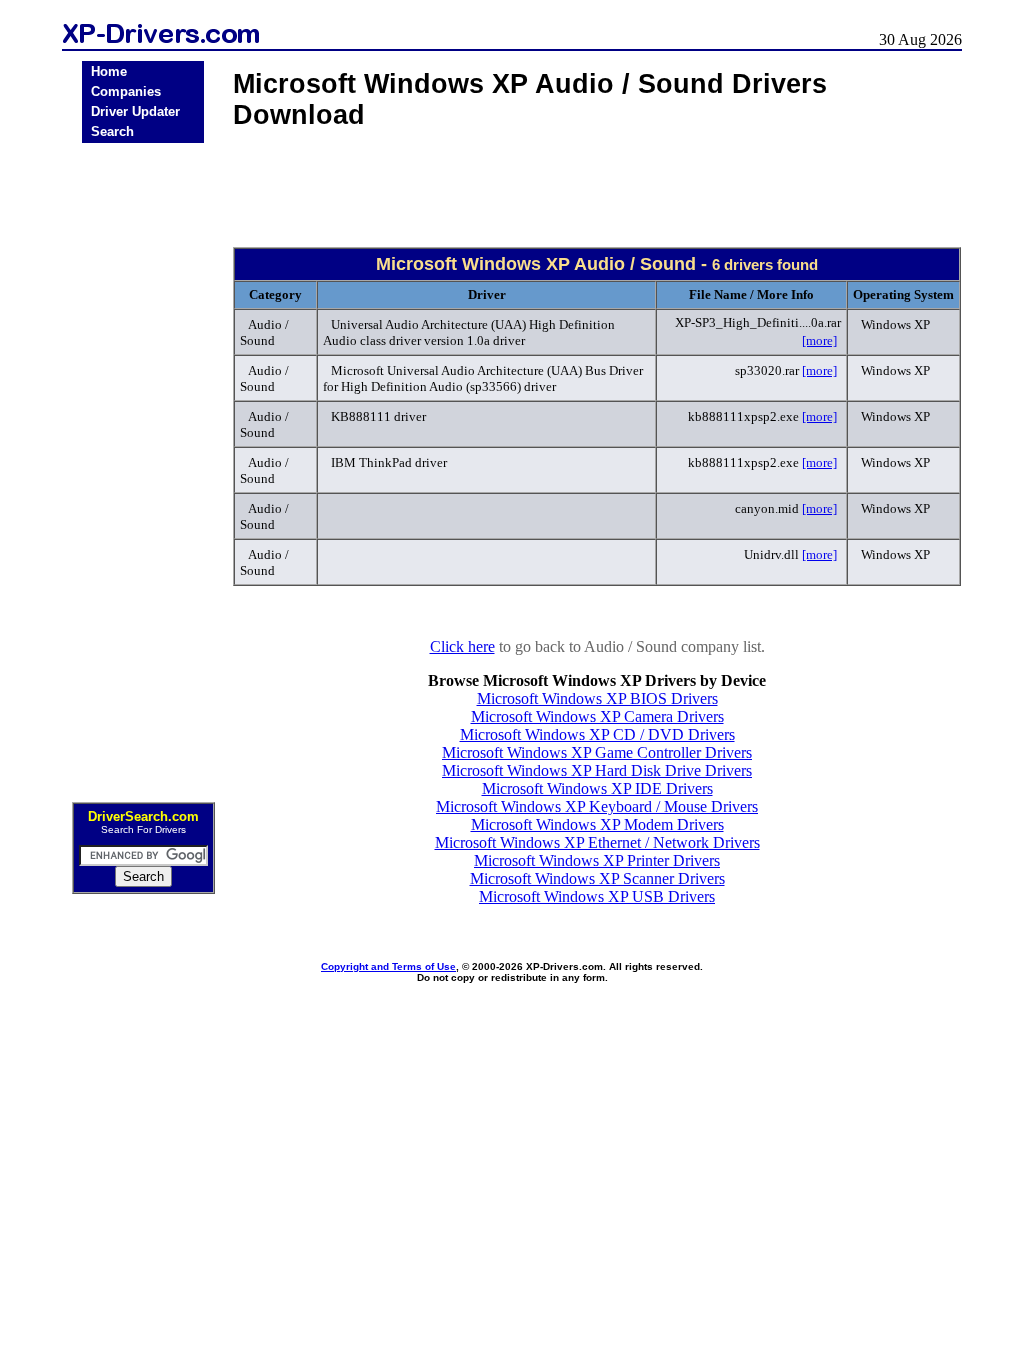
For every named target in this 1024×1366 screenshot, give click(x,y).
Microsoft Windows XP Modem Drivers (597, 824)
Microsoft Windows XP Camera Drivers (597, 716)
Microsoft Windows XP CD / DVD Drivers (597, 734)
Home (109, 71)
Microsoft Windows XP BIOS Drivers (597, 698)
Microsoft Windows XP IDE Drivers (597, 788)
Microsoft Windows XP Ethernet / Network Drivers (597, 842)
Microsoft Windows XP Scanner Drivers (597, 878)
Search (112, 131)
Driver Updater (135, 111)
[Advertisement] (143, 466)
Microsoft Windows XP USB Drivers (597, 896)
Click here (462, 646)
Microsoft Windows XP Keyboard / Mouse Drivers (597, 806)
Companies (126, 91)
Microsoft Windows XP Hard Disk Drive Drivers (597, 770)
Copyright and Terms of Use (388, 966)
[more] (819, 340)
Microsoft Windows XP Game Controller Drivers (597, 752)
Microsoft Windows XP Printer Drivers (597, 860)
